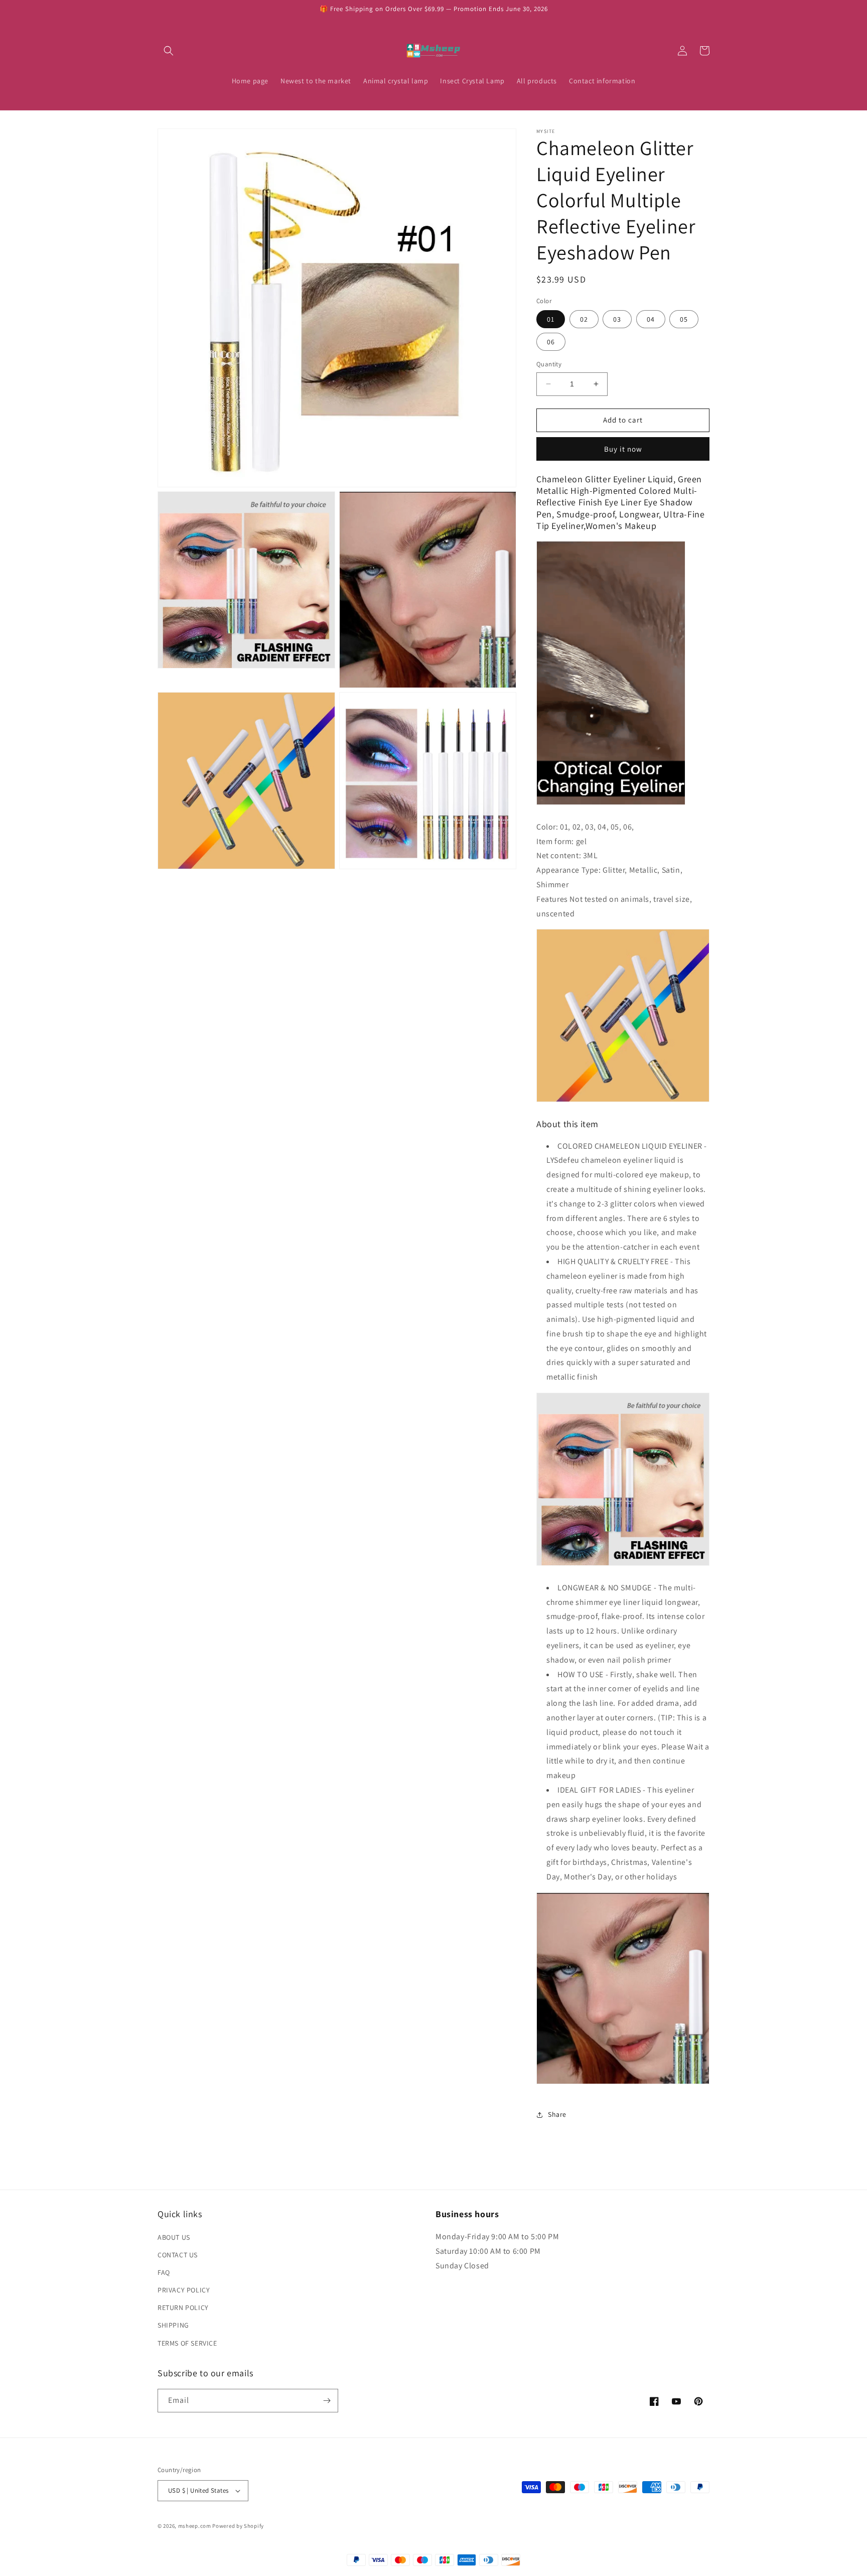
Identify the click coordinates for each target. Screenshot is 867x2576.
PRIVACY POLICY (184, 2290)
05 (684, 319)
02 (584, 319)
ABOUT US (174, 2237)
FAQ (164, 2272)
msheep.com (195, 2526)
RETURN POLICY (183, 2308)
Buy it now (623, 449)
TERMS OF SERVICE (187, 2343)
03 (617, 319)
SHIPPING (173, 2326)
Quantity (549, 364)
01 (551, 319)
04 (651, 319)
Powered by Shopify (238, 2526)
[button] (169, 51)
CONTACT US (178, 2255)
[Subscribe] (327, 2401)
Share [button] (557, 2114)
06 (551, 342)
